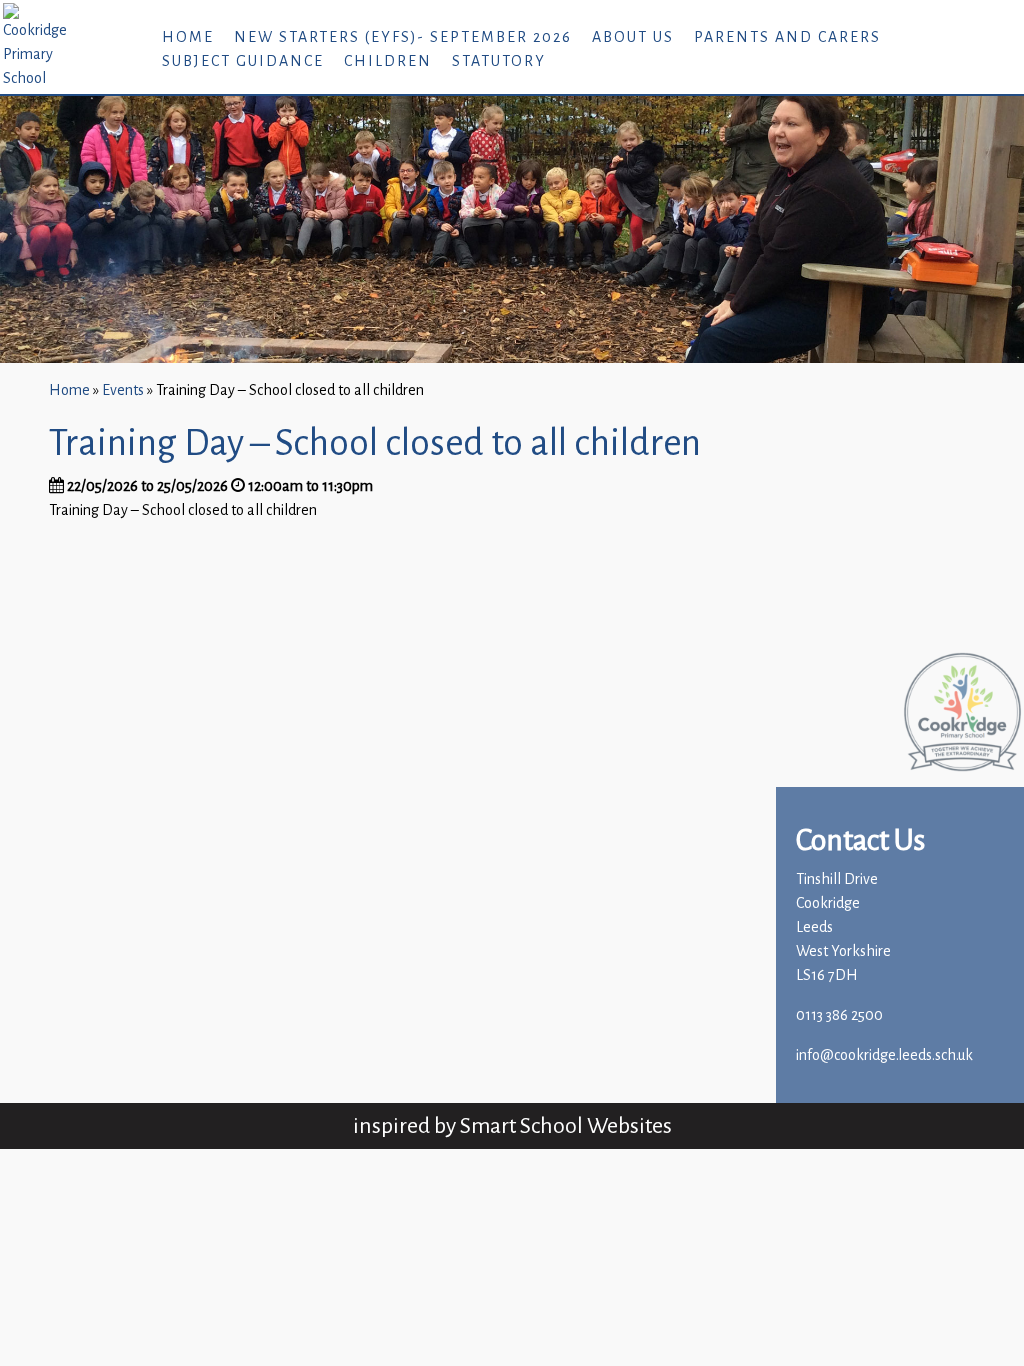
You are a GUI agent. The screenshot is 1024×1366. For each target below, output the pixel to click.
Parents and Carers (787, 37)
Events (123, 390)
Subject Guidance (243, 61)
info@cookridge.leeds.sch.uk (884, 1055)
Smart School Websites (566, 1125)
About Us (633, 37)
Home (188, 37)
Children (388, 61)
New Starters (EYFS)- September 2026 (403, 37)
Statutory (499, 61)
